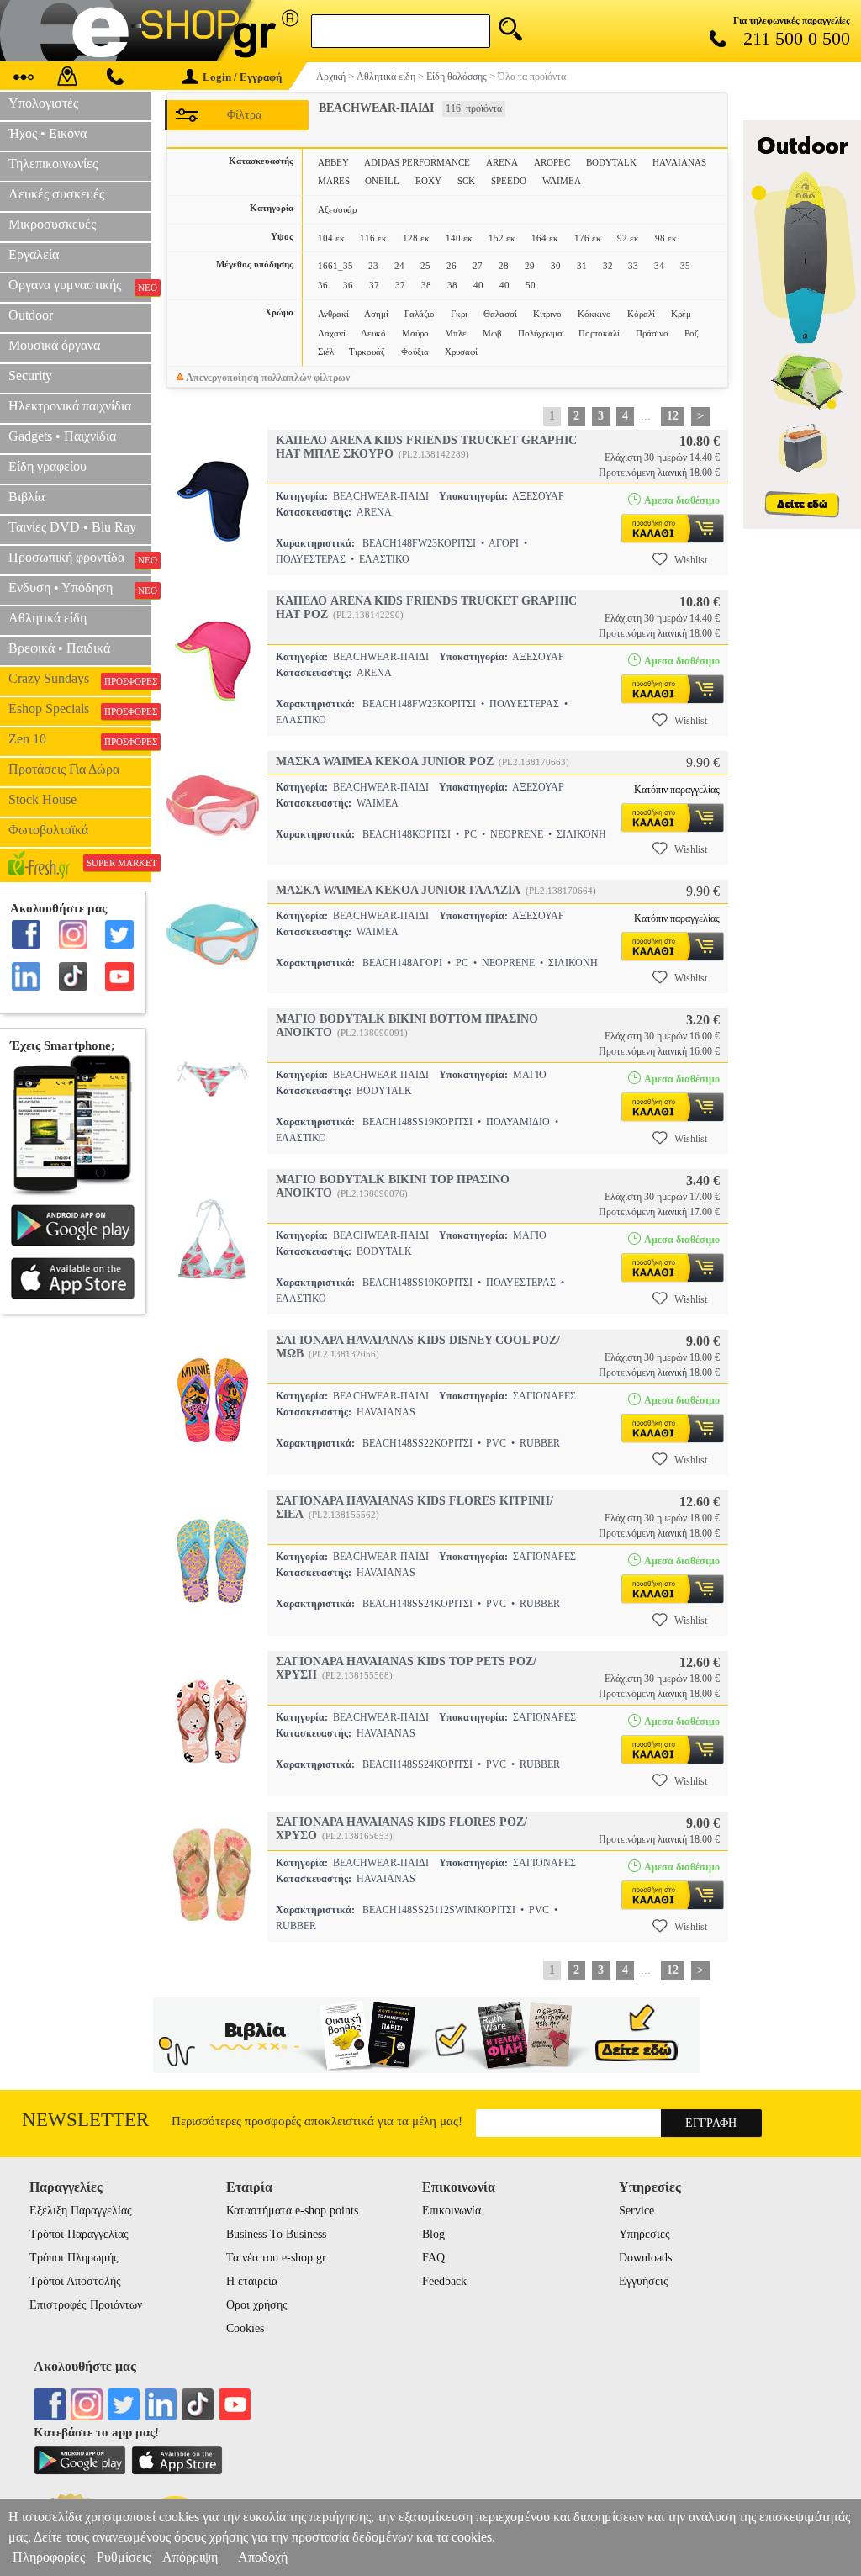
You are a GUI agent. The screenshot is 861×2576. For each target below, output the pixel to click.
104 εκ (331, 238)
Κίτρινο (547, 314)
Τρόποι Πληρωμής (74, 2258)
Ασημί (376, 314)
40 (478, 285)
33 (633, 266)
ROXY (428, 181)
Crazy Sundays (80, 679)
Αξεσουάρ (337, 209)
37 (374, 285)
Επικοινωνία (452, 2211)
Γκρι (459, 314)
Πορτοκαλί (599, 333)
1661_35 (335, 266)
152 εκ (502, 238)
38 (426, 285)
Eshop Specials (80, 709)
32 (608, 266)
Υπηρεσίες (644, 2234)
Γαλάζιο (420, 314)
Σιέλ (326, 352)
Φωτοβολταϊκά (48, 830)
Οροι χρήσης (257, 2305)
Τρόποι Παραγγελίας (79, 2234)
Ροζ (692, 333)
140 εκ (459, 238)
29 (530, 266)
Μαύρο (415, 333)
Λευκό (373, 333)
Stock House (42, 799)
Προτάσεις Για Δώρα (64, 769)
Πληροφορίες (49, 2557)
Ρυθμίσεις (124, 2557)
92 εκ (628, 238)
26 (452, 266)
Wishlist (691, 560)
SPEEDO (509, 181)
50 (531, 285)
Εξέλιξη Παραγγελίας (81, 2211)
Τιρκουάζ (367, 352)
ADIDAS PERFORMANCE (417, 162)
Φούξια (415, 352)
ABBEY (333, 162)
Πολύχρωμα (540, 333)
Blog (433, 2234)
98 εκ (666, 238)
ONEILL (382, 181)
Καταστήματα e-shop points (292, 2211)
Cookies (245, 2328)
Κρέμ (681, 314)
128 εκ (416, 238)
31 (582, 266)
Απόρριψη (190, 2557)
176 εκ (588, 238)
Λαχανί (332, 333)
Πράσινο (652, 333)
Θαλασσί (500, 314)
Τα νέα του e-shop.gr (276, 2258)
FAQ (433, 2258)
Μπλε (456, 333)
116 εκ (373, 238)
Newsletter (85, 2120)
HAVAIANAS (679, 162)
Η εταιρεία (252, 2281)
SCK (466, 181)
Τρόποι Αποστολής (75, 2281)
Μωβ (492, 333)
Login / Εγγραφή (242, 77)
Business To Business (276, 2234)
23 (373, 266)
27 (478, 266)
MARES (334, 181)
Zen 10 (80, 739)
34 (659, 266)
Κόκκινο (594, 314)
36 (323, 285)
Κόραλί (641, 314)
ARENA (502, 162)
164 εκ (545, 238)
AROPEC (552, 162)
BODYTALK (611, 162)
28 (504, 266)
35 (685, 266)
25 (425, 266)
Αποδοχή (263, 2557)
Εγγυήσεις (644, 2281)
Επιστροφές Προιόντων (86, 2305)
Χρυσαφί (461, 352)
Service (637, 2211)
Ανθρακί (333, 314)
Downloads (645, 2258)
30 (556, 266)
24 (399, 266)
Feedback (444, 2281)
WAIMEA (562, 181)
